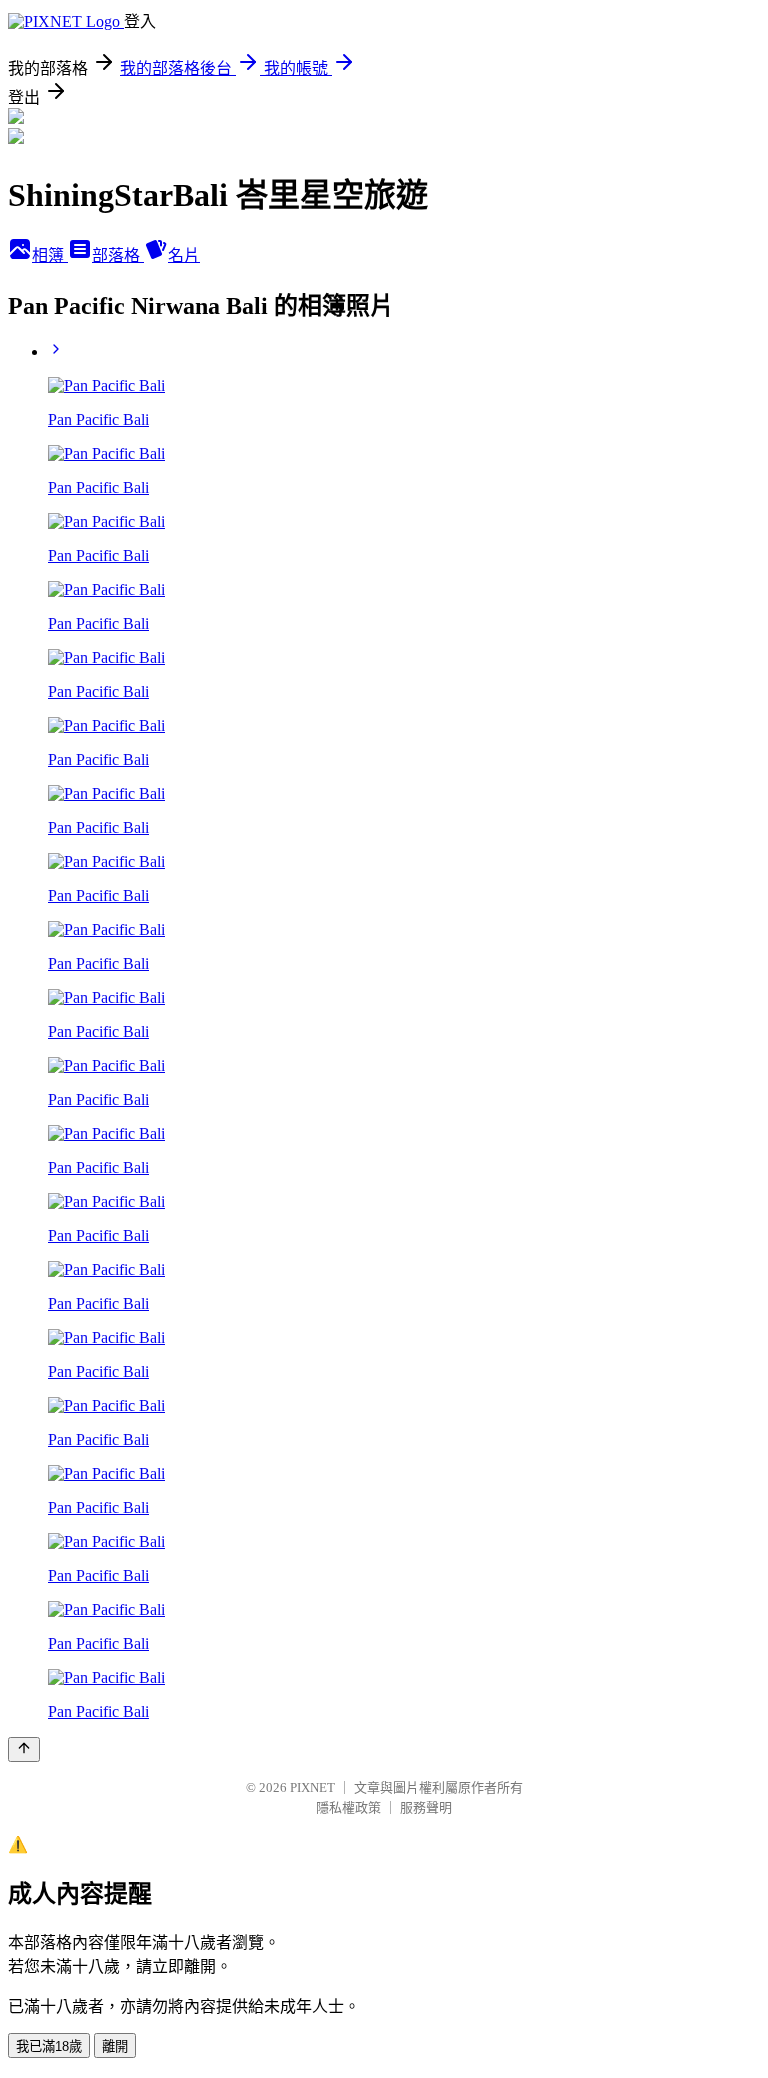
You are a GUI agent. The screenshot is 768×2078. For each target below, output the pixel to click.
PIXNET (312, 1787)
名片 (184, 255)
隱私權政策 (348, 1807)
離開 (115, 2046)
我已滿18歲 (49, 2046)
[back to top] (24, 1749)
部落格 (118, 255)
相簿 (50, 255)
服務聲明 (426, 1807)
